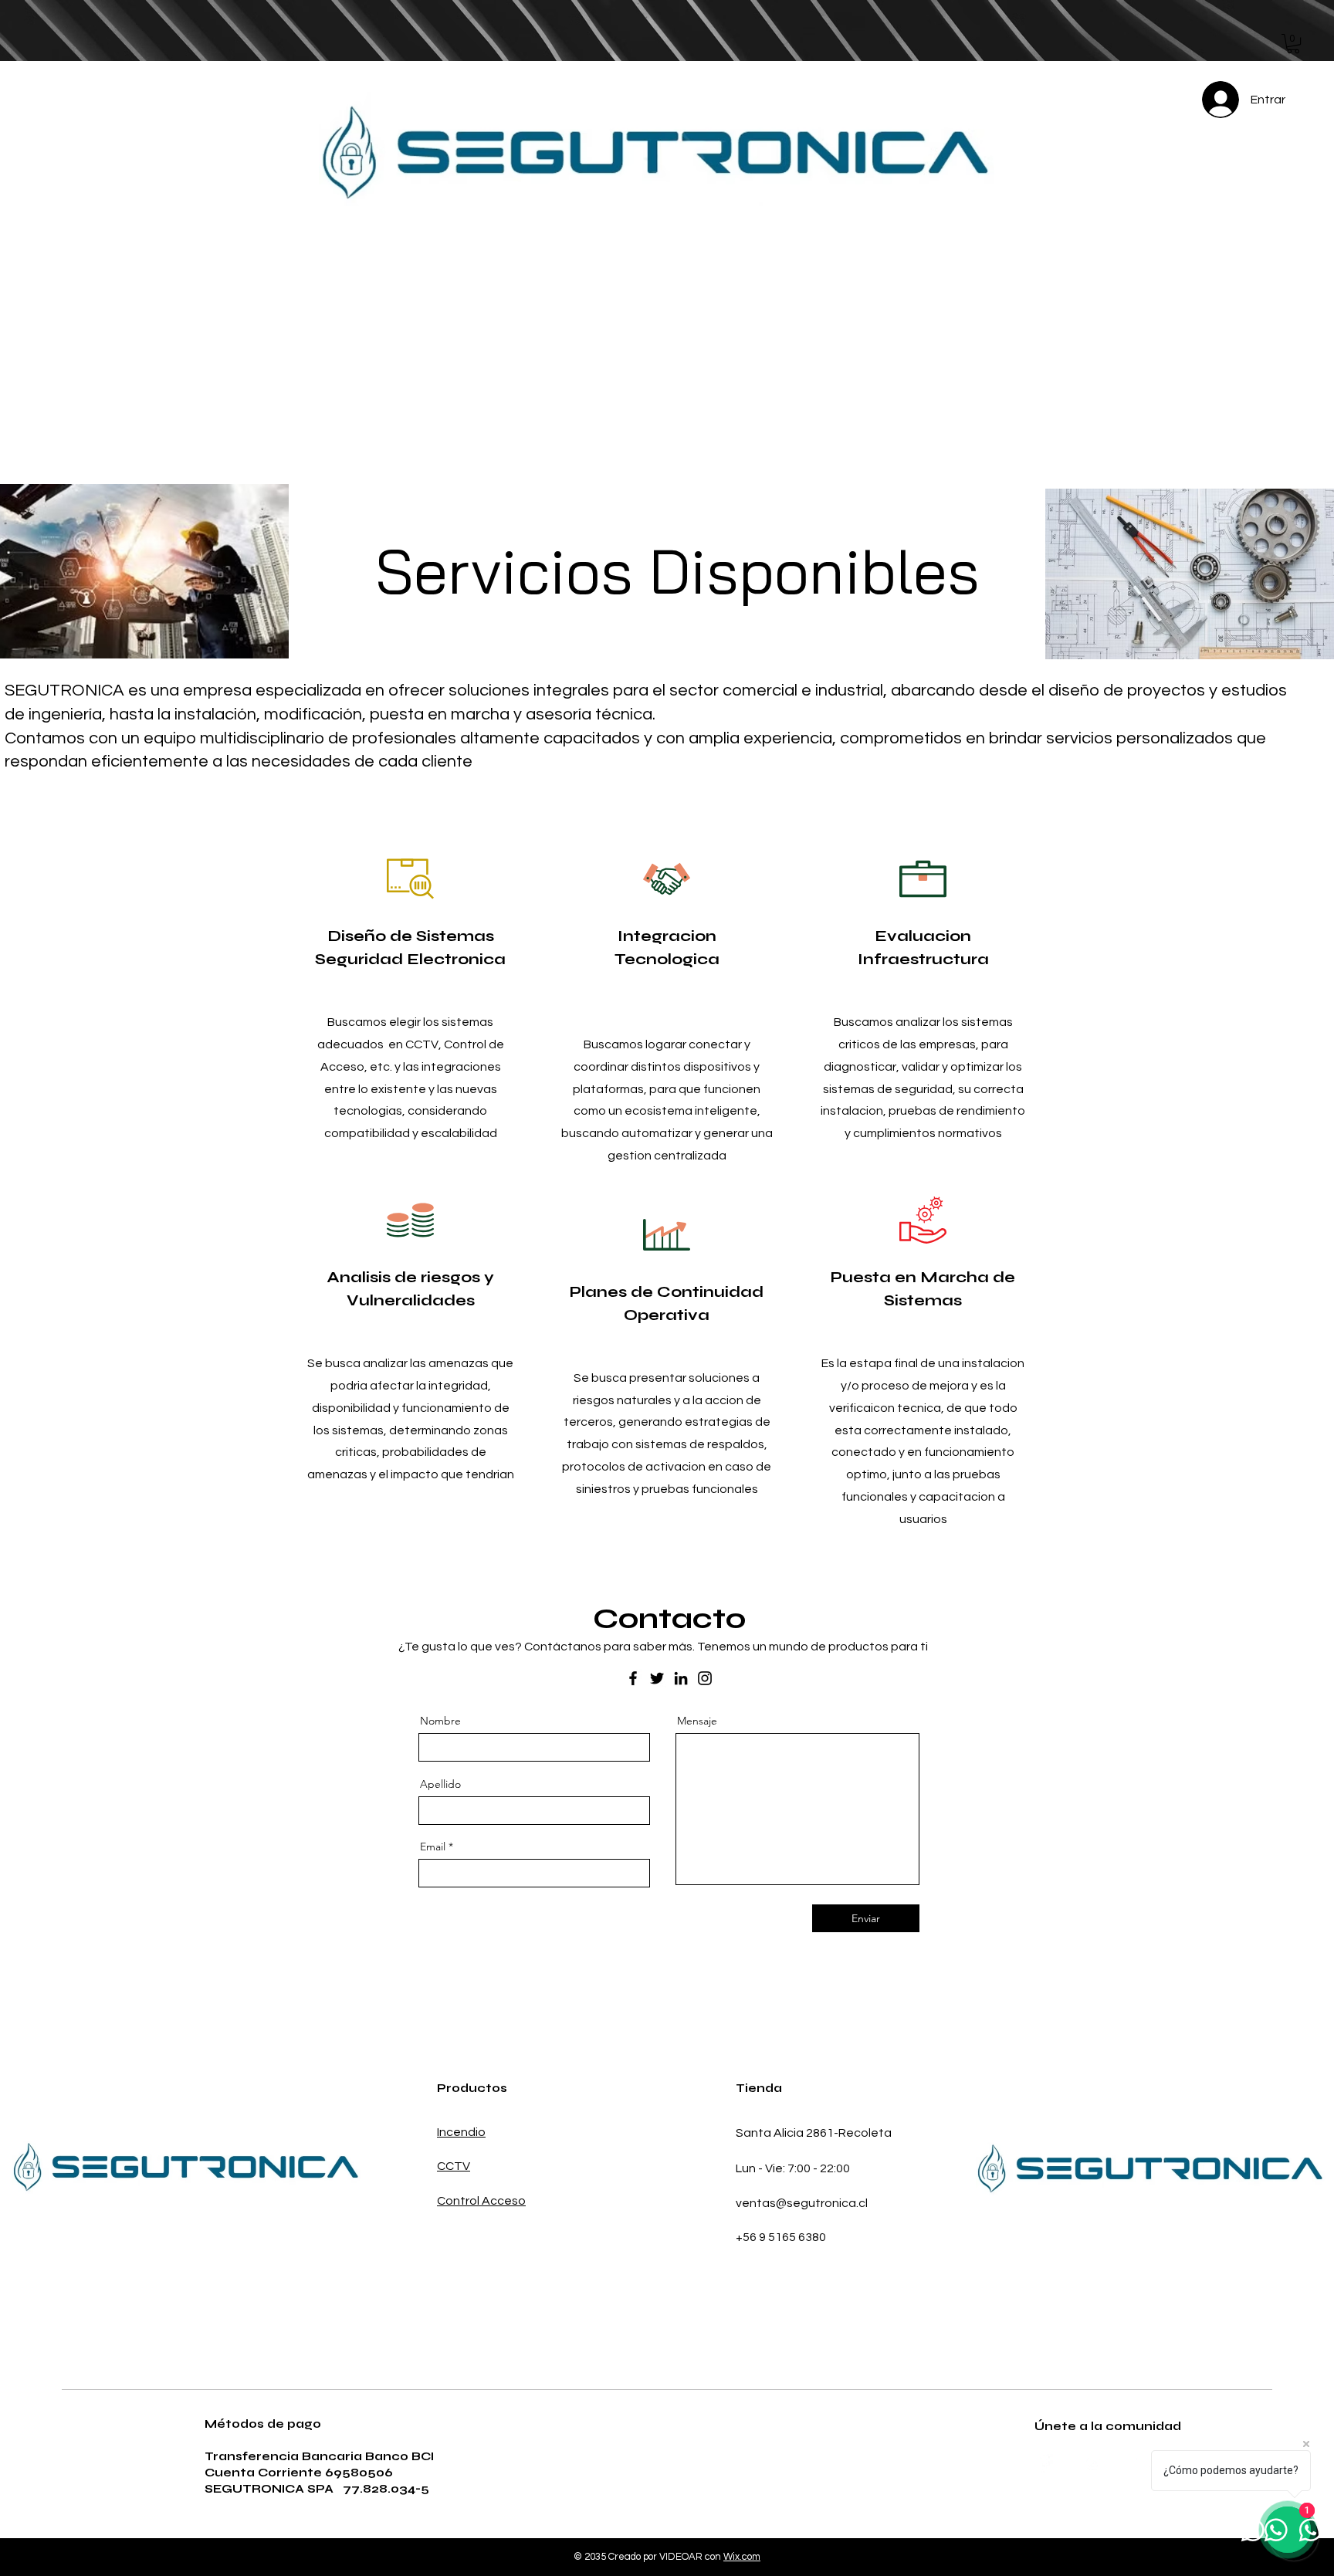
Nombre (440, 1721)
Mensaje (697, 1721)
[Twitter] (657, 1678)
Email (433, 1847)
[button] (1293, 44)
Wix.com (742, 2557)
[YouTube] (1143, 2463)
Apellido (440, 1784)
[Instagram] (705, 1678)
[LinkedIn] (681, 1678)
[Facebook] (633, 1678)
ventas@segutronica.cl (802, 2203)
